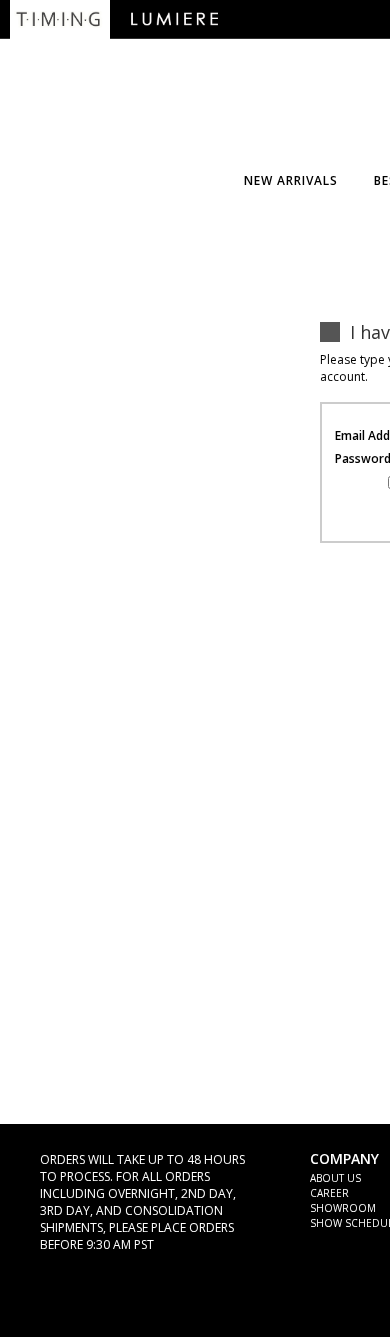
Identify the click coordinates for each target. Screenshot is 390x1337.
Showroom (343, 1208)
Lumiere (175, 19)
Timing (60, 19)
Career (329, 1193)
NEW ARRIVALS (291, 180)
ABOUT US (335, 1178)
